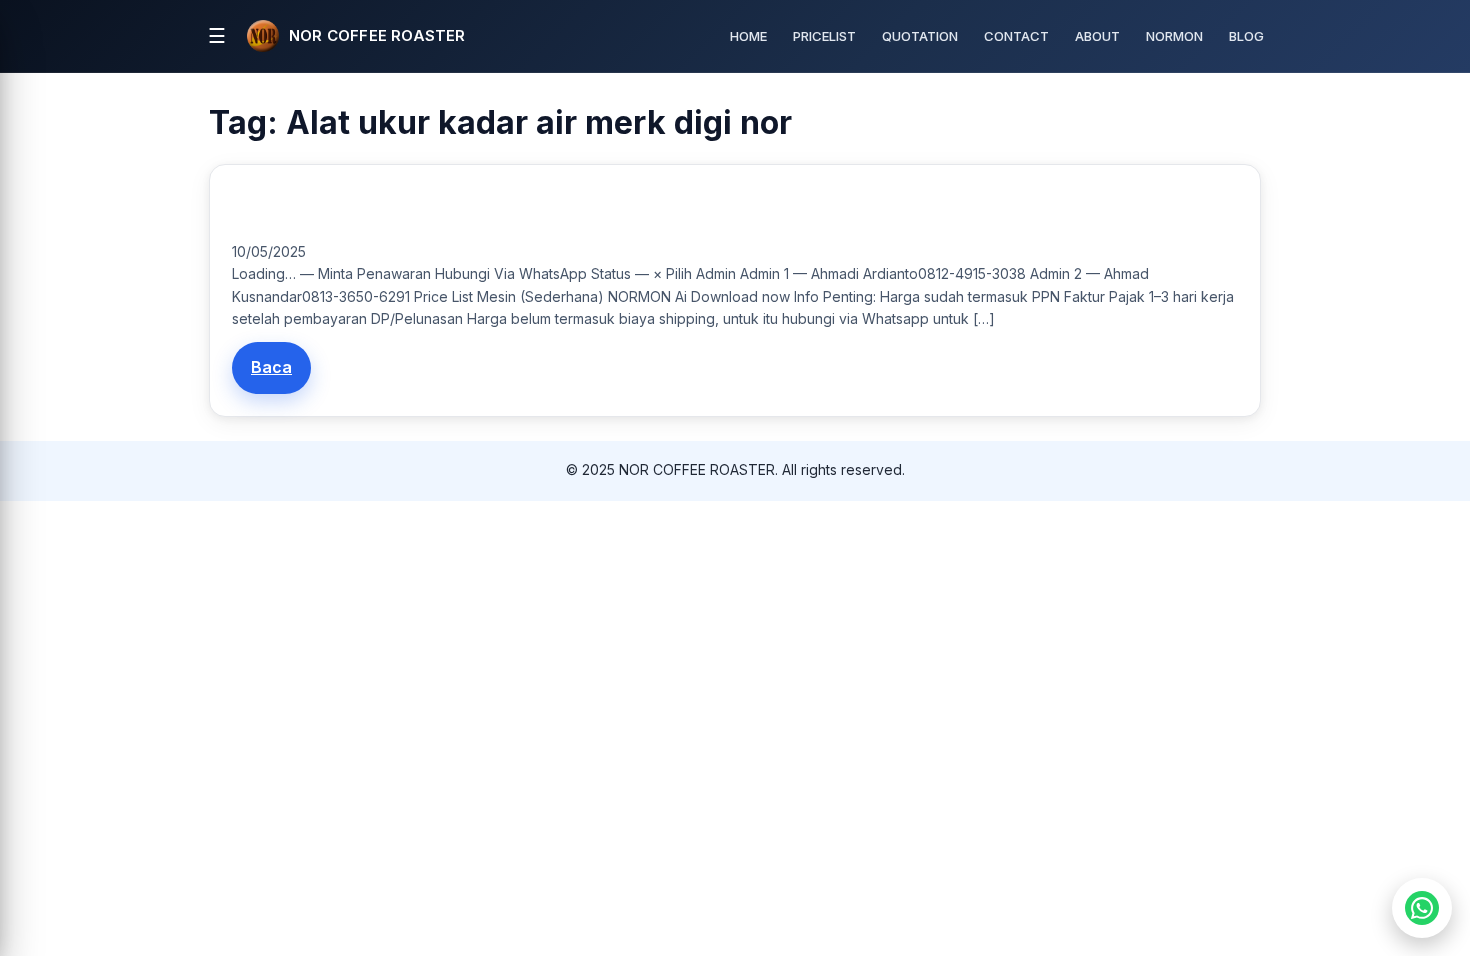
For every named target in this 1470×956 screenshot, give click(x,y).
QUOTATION (920, 36)
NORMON (1174, 36)
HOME (748, 36)
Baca (271, 367)
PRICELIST (824, 36)
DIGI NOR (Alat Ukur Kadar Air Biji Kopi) (358, 209)
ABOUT (1097, 36)
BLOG (1246, 36)
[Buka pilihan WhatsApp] (1422, 908)
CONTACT (1016, 36)
